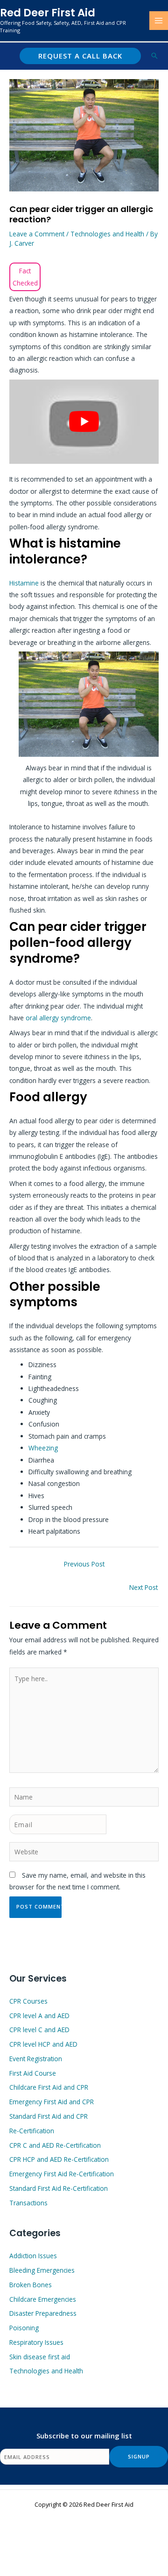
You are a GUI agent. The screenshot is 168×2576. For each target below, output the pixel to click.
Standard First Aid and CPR (49, 2116)
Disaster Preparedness (43, 2313)
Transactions (28, 2203)
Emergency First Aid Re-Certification (62, 2174)
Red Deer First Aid (48, 13)
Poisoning (24, 2328)
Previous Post (84, 1564)
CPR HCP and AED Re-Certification (59, 2159)
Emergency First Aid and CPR (52, 2102)
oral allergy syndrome (58, 1018)
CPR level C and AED (39, 2030)
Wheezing (43, 1448)
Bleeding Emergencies (42, 2270)
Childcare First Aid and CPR (49, 2087)
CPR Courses (28, 2001)
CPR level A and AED (39, 2016)
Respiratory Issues (36, 2342)
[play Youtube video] (84, 422)
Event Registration (36, 2059)
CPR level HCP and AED (43, 2044)
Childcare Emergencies (43, 2299)
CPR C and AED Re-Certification (55, 2145)
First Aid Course (33, 2073)
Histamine (25, 583)
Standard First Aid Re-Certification (59, 2188)
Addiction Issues (33, 2256)
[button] (80, 56)
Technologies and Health (107, 234)
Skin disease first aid (40, 2357)
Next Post (143, 1587)
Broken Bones (31, 2285)
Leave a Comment (37, 234)
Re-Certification (32, 2131)
